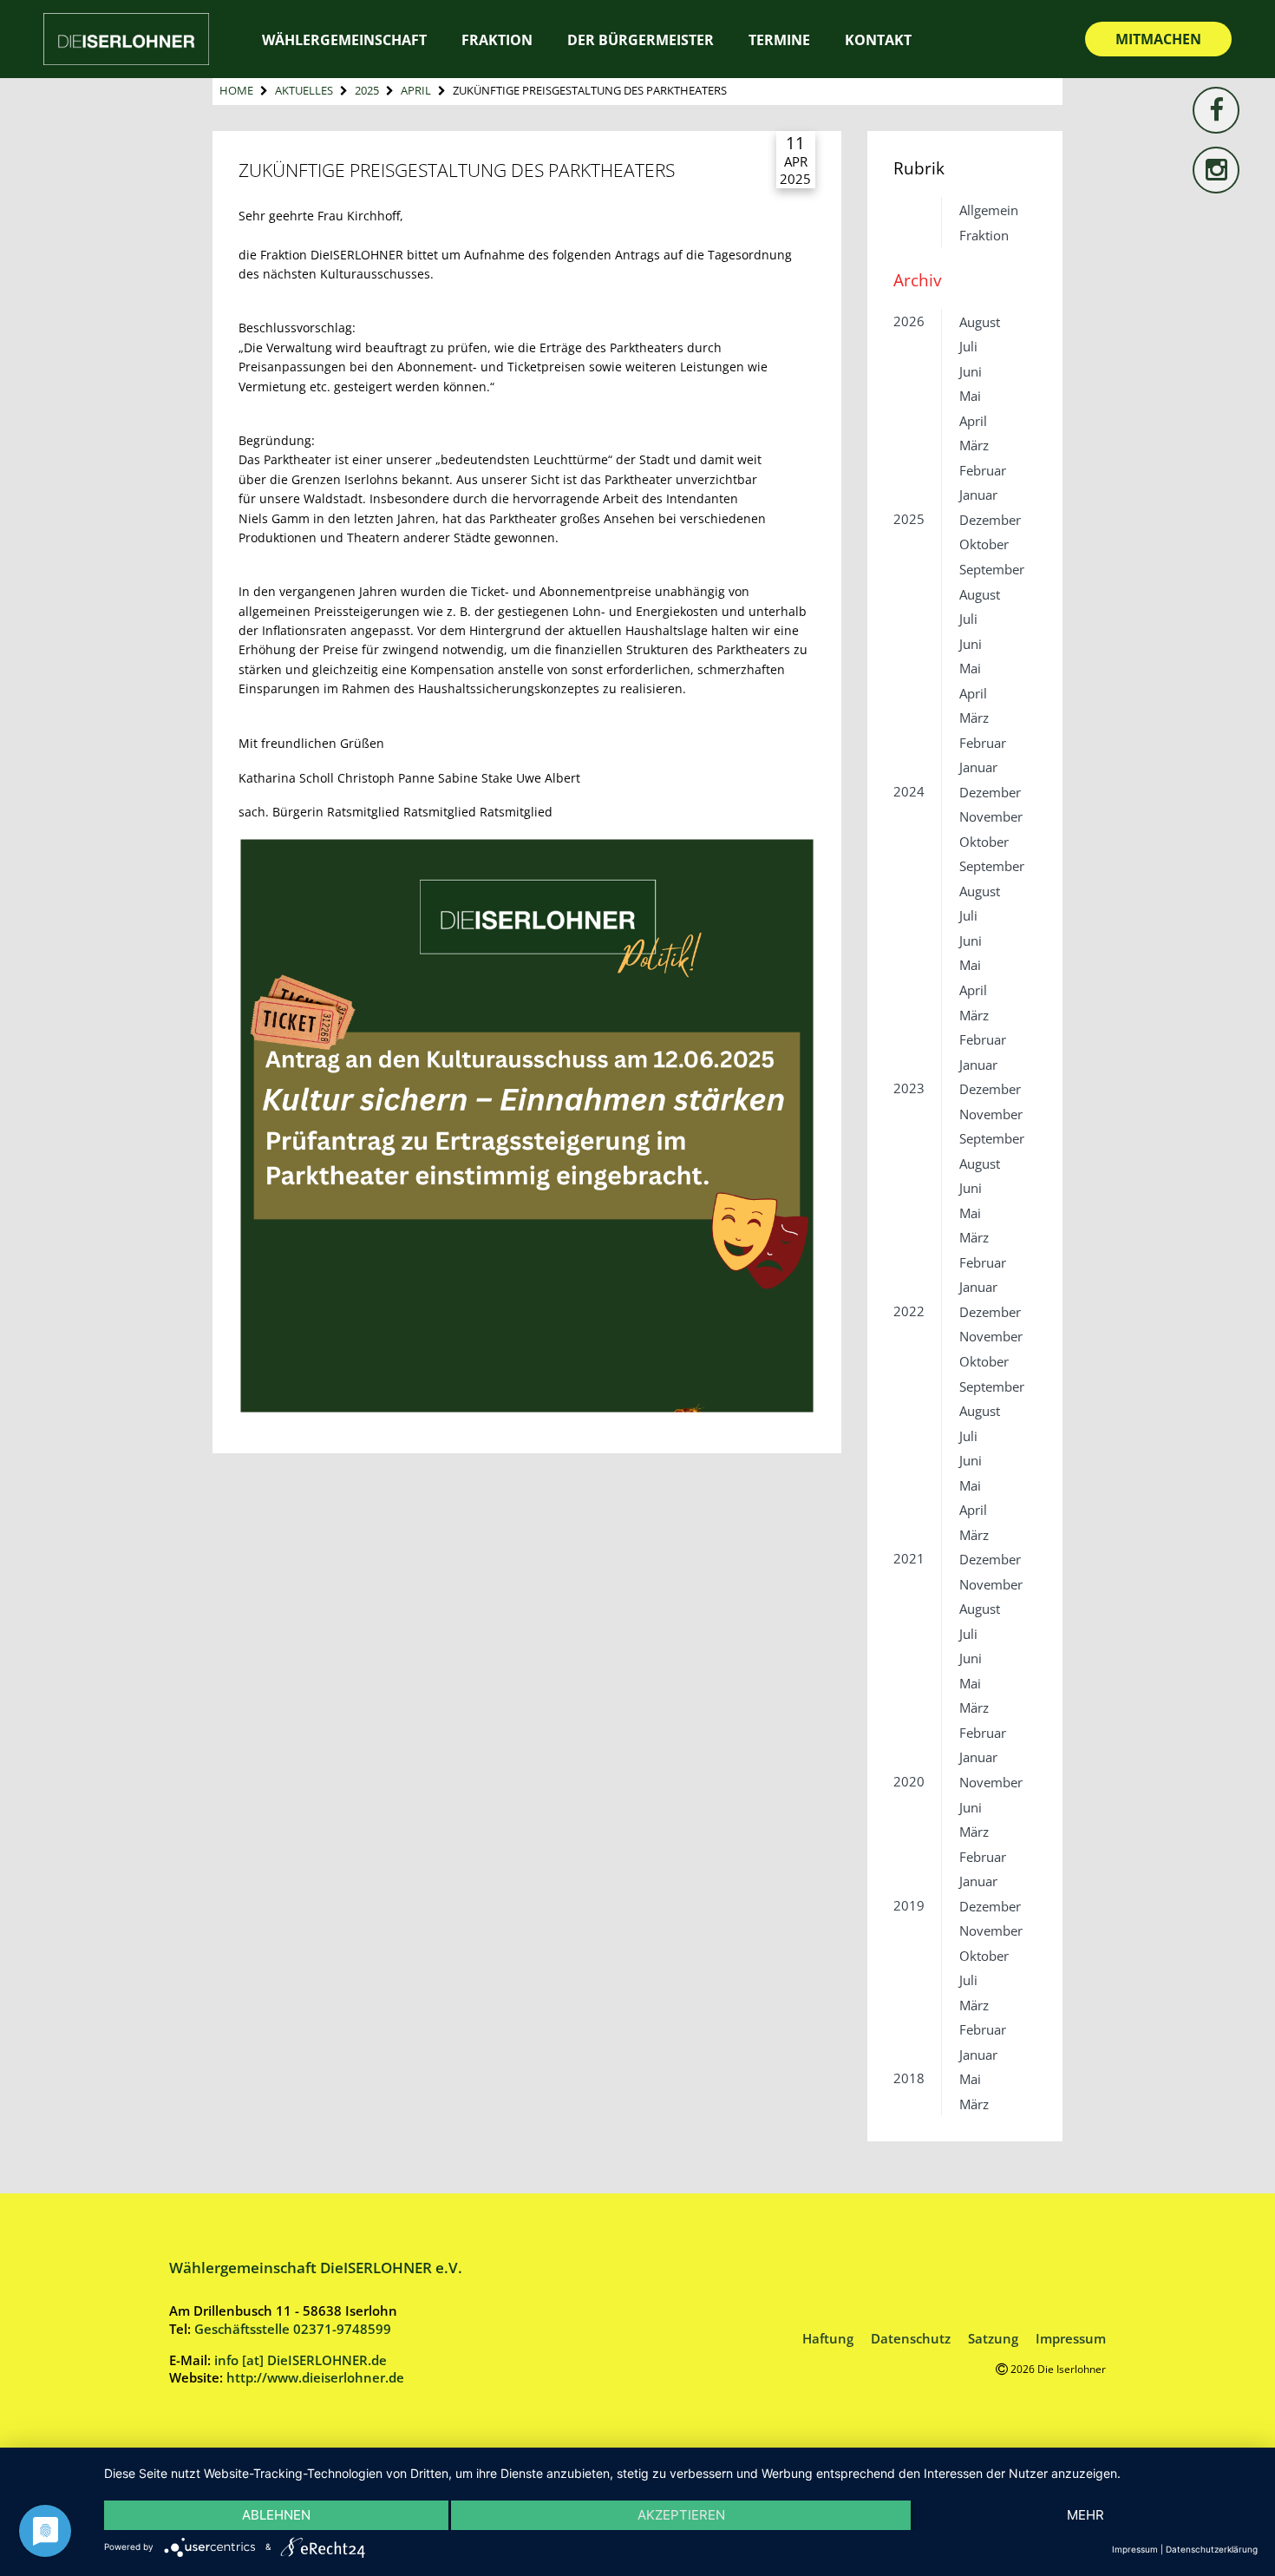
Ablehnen (276, 2515)
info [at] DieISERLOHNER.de (301, 2360)
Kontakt (878, 40)
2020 (909, 1781)
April (416, 90)
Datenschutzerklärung (1212, 2549)
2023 (909, 1088)
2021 (909, 1558)
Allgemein (989, 210)
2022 (909, 1311)
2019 (909, 1905)
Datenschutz (911, 2338)
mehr (1085, 2515)
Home (236, 90)
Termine (779, 40)
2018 (909, 2078)
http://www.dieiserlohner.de (315, 2377)
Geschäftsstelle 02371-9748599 (293, 2329)
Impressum (1071, 2338)
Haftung (828, 2338)
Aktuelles (304, 90)
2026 (909, 321)
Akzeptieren (681, 2515)
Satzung (993, 2338)
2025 (367, 90)
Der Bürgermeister (641, 40)
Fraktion (984, 235)
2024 (909, 791)
